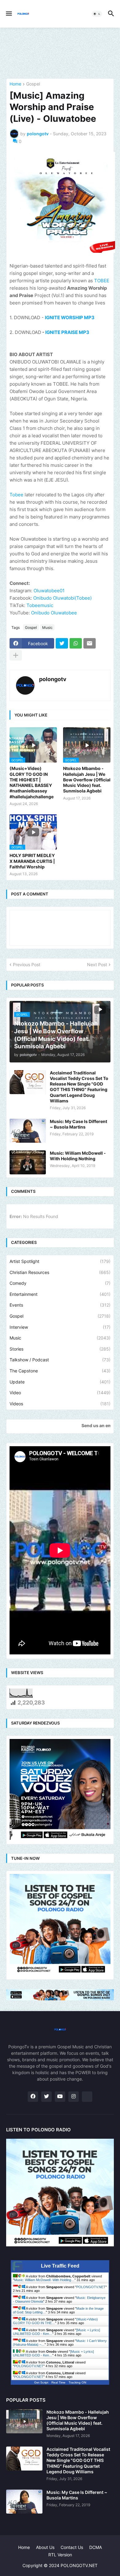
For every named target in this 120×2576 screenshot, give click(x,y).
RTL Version (60, 2555)
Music (47, 627)
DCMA (96, 2547)
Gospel (33, 84)
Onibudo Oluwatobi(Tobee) (62, 598)
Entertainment (60, 1294)
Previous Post (27, 965)
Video (60, 1393)
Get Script (41, 2382)
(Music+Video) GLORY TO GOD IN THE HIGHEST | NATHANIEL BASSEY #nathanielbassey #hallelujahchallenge (32, 782)
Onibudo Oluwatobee (54, 613)
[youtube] (60, 2097)
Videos (60, 1404)
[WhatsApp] (76, 643)
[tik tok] (87, 2097)
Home (15, 84)
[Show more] (16, 655)
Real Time (58, 2382)
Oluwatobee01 (49, 591)
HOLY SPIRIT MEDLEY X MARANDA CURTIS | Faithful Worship (32, 861)
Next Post (97, 965)
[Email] (90, 643)
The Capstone (60, 1371)
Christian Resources (60, 1272)
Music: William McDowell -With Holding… (44, 2280)
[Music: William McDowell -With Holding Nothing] (28, 1162)
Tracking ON (77, 2382)
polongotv (53, 679)
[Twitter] (62, 643)
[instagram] (74, 2097)
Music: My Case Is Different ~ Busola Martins (78, 1124)
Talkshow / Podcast (60, 1360)
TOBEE (102, 281)
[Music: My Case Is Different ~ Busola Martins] (28, 1131)
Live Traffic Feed (60, 2266)
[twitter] (46, 2097)
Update (60, 1382)
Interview (60, 1327)
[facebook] (33, 2097)
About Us (45, 2547)
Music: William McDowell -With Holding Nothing (78, 1156)
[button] (8, 14)
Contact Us (72, 2547)
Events (60, 1305)
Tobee (16, 495)
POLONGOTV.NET (91, 2287)
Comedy (60, 1283)
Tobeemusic (40, 605)
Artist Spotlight (60, 1261)
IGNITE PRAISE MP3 (67, 332)
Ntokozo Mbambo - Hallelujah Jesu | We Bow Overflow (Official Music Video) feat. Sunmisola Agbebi (87, 780)
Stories (60, 1349)
